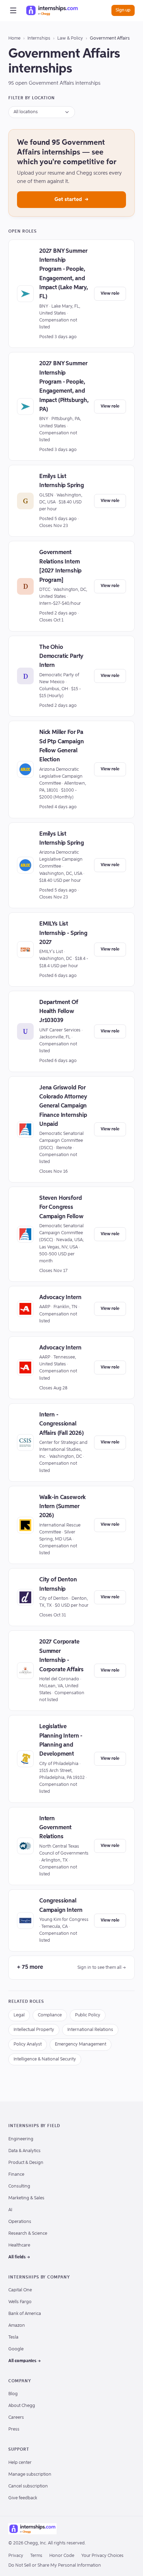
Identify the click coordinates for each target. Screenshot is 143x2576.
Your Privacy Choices (102, 2556)
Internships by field (34, 2126)
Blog (13, 2394)
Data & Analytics (24, 2151)
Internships (39, 38)
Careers (16, 2418)
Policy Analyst (28, 2044)
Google (16, 2349)
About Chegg (22, 2406)
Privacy (16, 2556)
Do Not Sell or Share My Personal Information (55, 2565)
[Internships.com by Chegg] (52, 10)
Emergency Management (81, 2044)
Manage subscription (30, 2474)
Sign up (123, 10)
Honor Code (62, 2556)
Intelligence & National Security (45, 2059)
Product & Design (26, 2163)
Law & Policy (70, 38)
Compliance (50, 2015)
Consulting (19, 2186)
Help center (20, 2463)
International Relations (90, 2030)
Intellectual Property (34, 2030)
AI (10, 2210)
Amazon (17, 2326)
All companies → (25, 2361)
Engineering (21, 2139)
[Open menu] (13, 10)
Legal (19, 2015)
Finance (16, 2174)
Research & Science (28, 2234)
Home (14, 38)
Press (14, 2429)
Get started (71, 199)
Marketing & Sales (26, 2198)
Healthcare (19, 2245)
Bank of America (25, 2314)
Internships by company (39, 2277)
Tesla (13, 2337)
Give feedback (23, 2498)
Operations (20, 2222)
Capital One (20, 2290)
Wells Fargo (20, 2302)
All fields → (19, 2257)
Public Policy (88, 2015)
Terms (36, 2556)
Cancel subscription (28, 2486)
